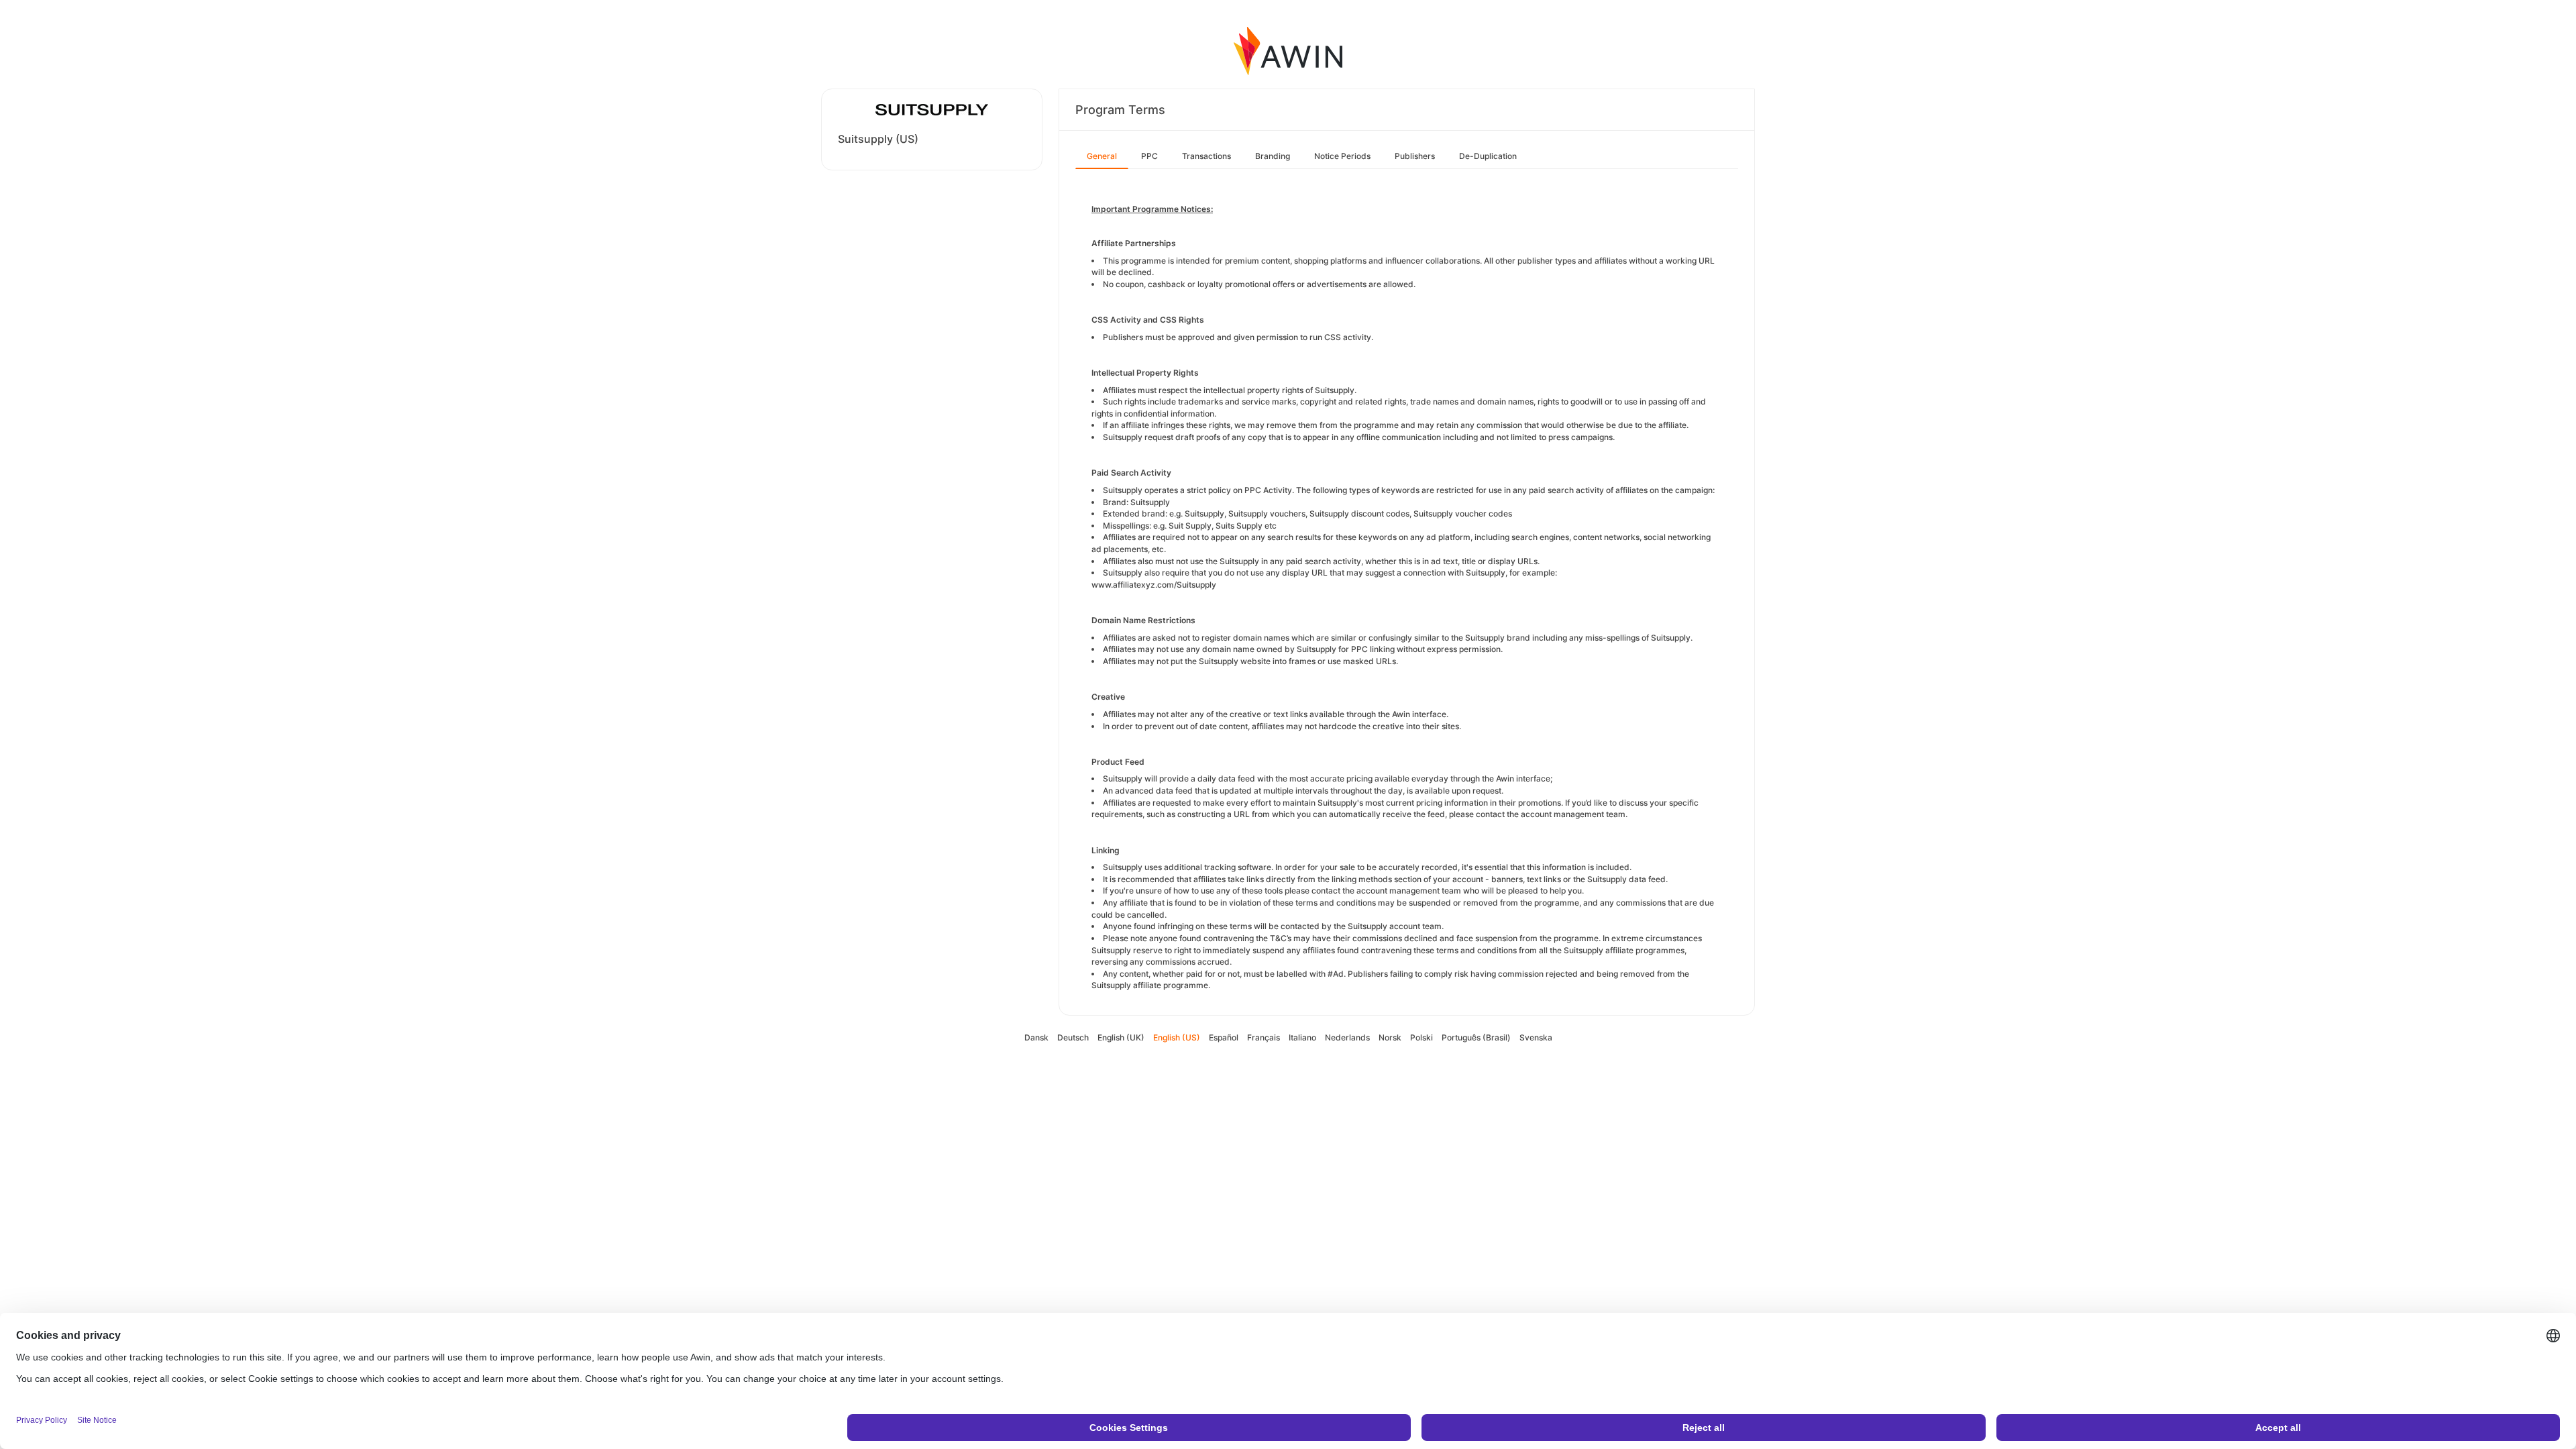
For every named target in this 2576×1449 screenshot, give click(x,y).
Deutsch (1073, 1037)
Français (1264, 1037)
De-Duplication (1488, 156)
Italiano (1302, 1037)
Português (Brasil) (1476, 1037)
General (1102, 156)
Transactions (1206, 156)
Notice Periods (1342, 156)
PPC (1149, 156)
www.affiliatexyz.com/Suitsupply (1154, 585)
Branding (1273, 156)
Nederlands (1347, 1037)
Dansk (1036, 1037)
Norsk (1390, 1037)
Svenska (1536, 1037)
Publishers (1415, 156)
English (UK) (1121, 1037)
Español (1224, 1037)
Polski (1421, 1037)
